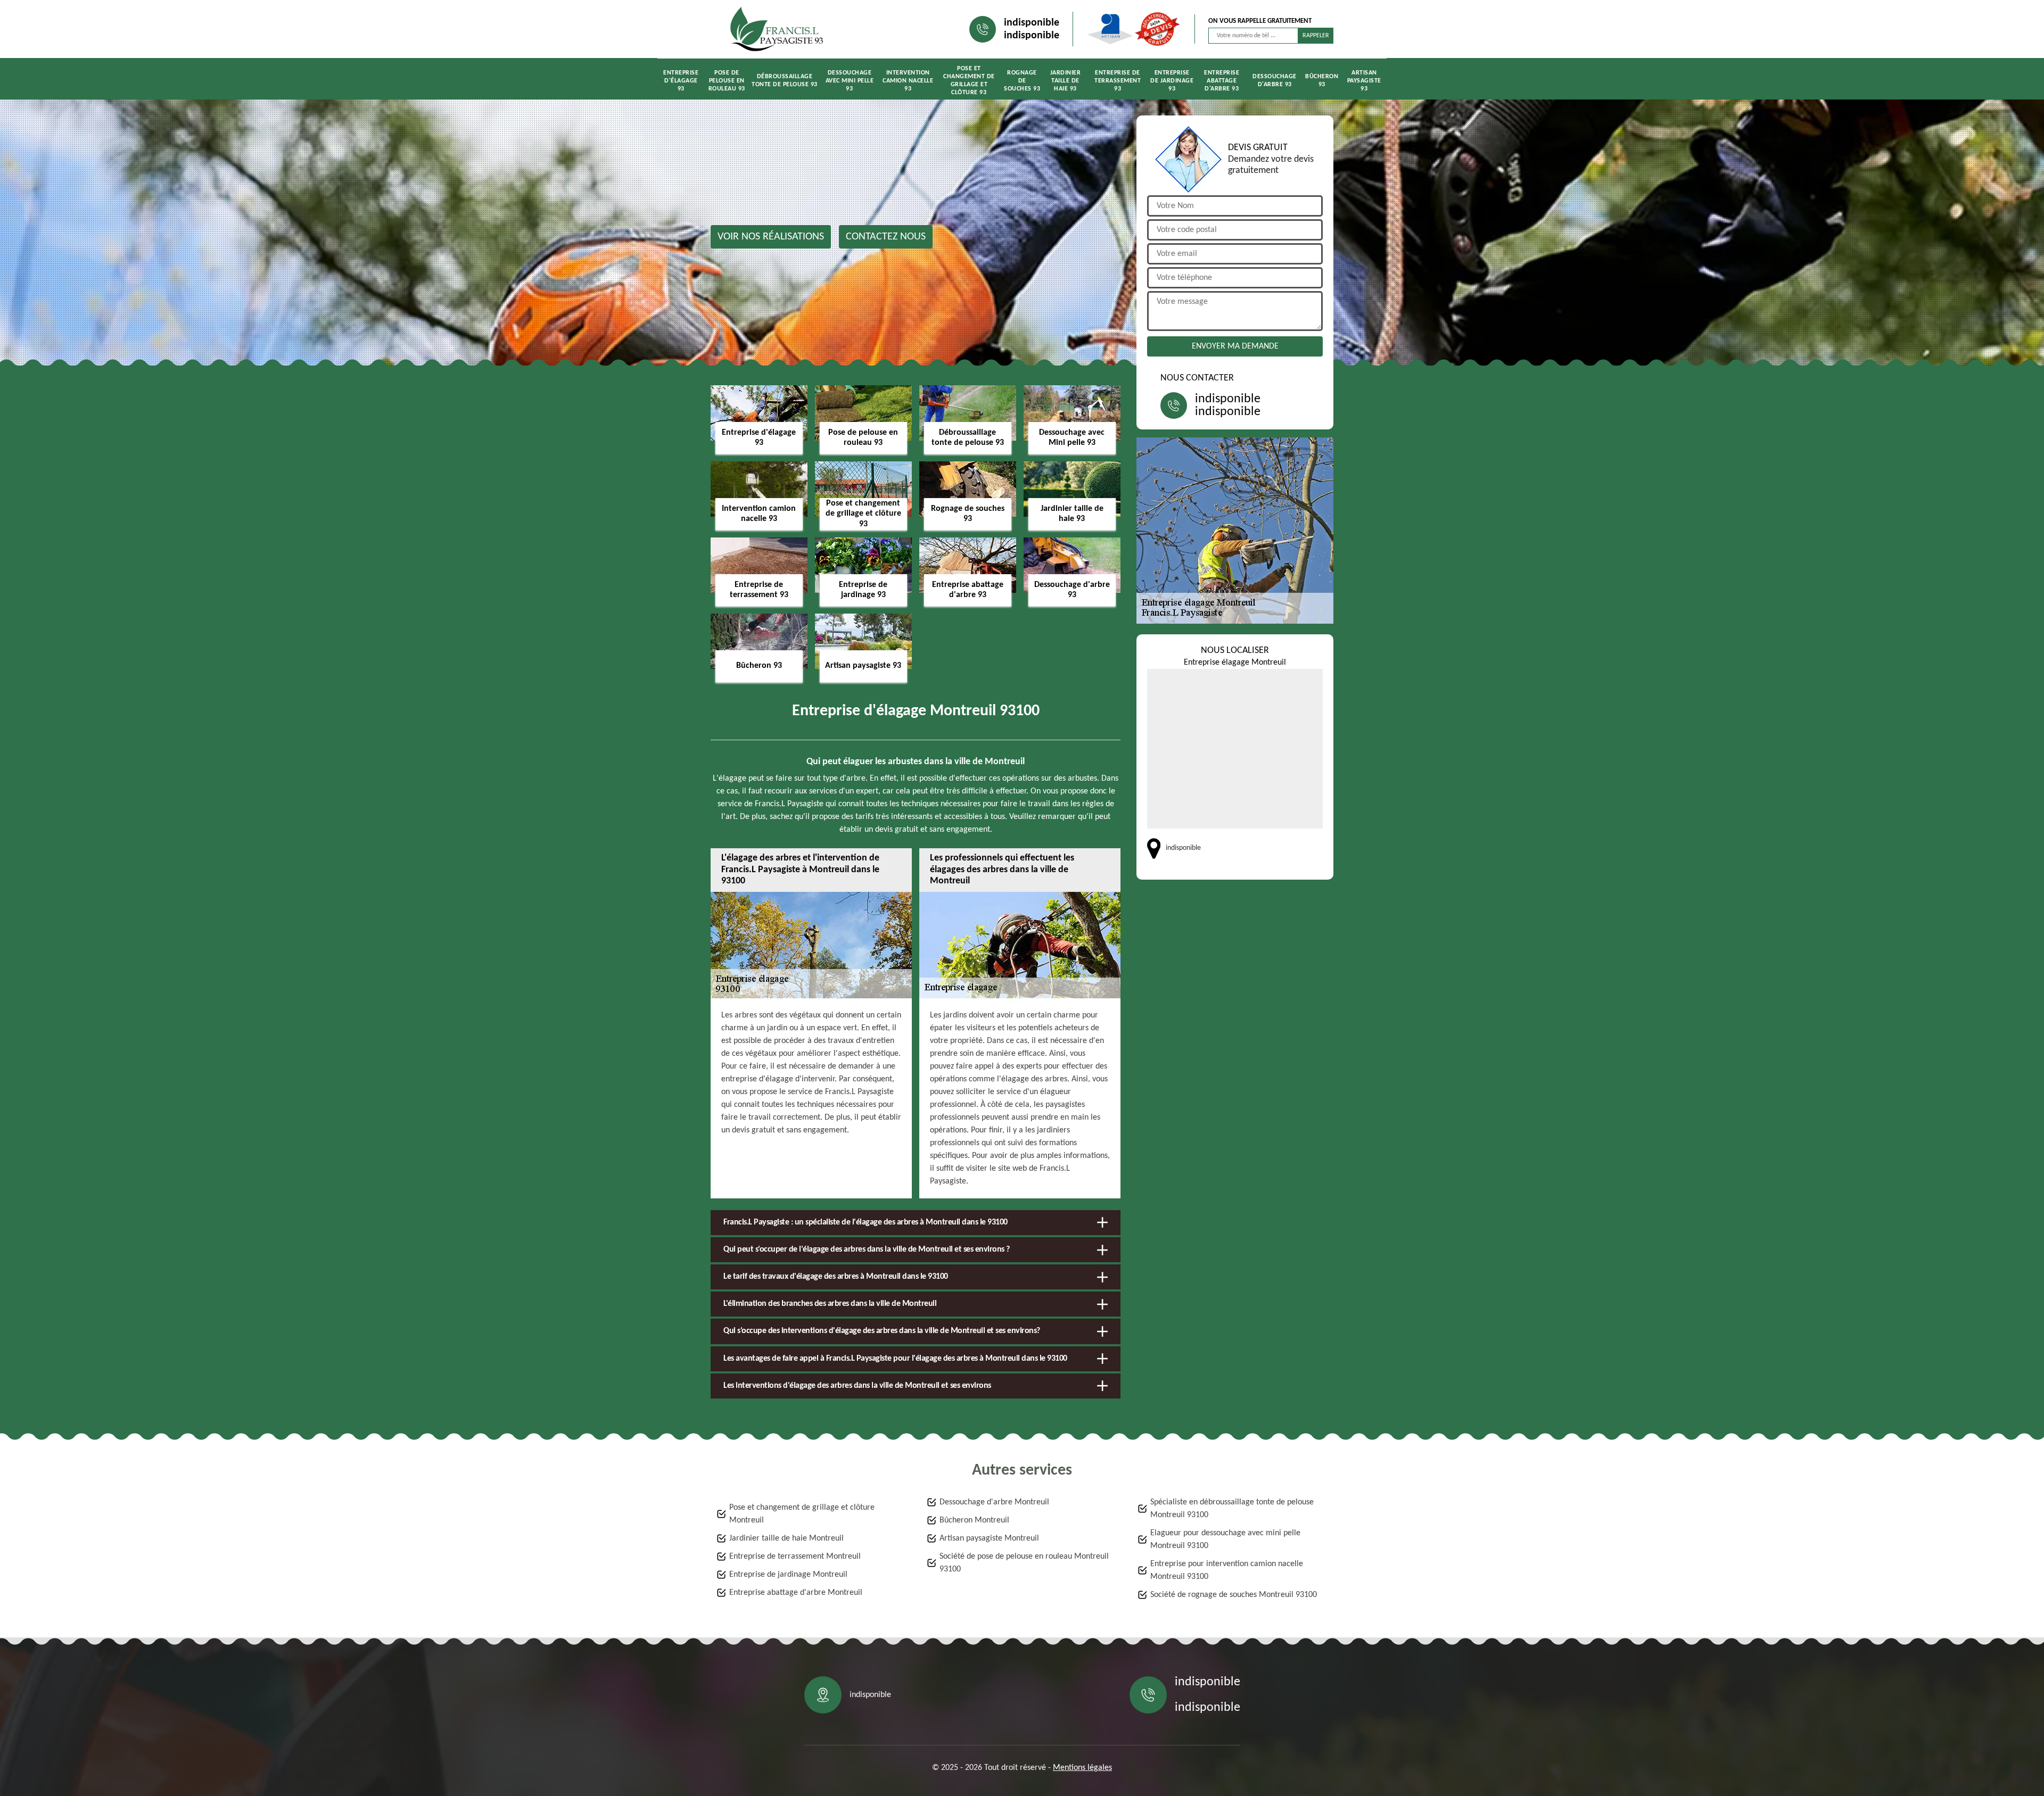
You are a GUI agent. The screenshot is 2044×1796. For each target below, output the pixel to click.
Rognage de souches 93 (1022, 81)
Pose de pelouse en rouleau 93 (727, 81)
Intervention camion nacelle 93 (908, 81)
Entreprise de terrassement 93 (1118, 81)
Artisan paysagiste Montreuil (989, 1538)
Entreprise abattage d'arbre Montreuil (796, 1593)
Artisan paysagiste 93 (1364, 81)
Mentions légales (1082, 1768)
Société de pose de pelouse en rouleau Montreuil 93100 (1024, 1563)
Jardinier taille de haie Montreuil (786, 1538)
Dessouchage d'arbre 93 (1275, 81)
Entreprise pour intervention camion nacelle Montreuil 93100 (1227, 1570)
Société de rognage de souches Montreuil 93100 (1234, 1595)
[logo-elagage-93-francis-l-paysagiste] (777, 29)
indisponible (1032, 23)
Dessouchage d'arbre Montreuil (994, 1502)
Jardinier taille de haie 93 (1066, 81)
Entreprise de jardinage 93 (1172, 81)
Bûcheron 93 (1322, 81)
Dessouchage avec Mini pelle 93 (850, 81)
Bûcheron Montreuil (974, 1520)
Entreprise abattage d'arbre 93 (1222, 81)
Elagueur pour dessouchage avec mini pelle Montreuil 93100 (1225, 1540)
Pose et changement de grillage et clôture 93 (969, 81)
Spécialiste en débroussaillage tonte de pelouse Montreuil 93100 (1232, 1509)
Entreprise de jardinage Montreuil (788, 1575)
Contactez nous (886, 237)
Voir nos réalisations (771, 237)
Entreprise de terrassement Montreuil (795, 1557)
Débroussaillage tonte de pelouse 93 (785, 81)
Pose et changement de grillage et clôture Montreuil (802, 1514)
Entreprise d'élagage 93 (681, 81)
